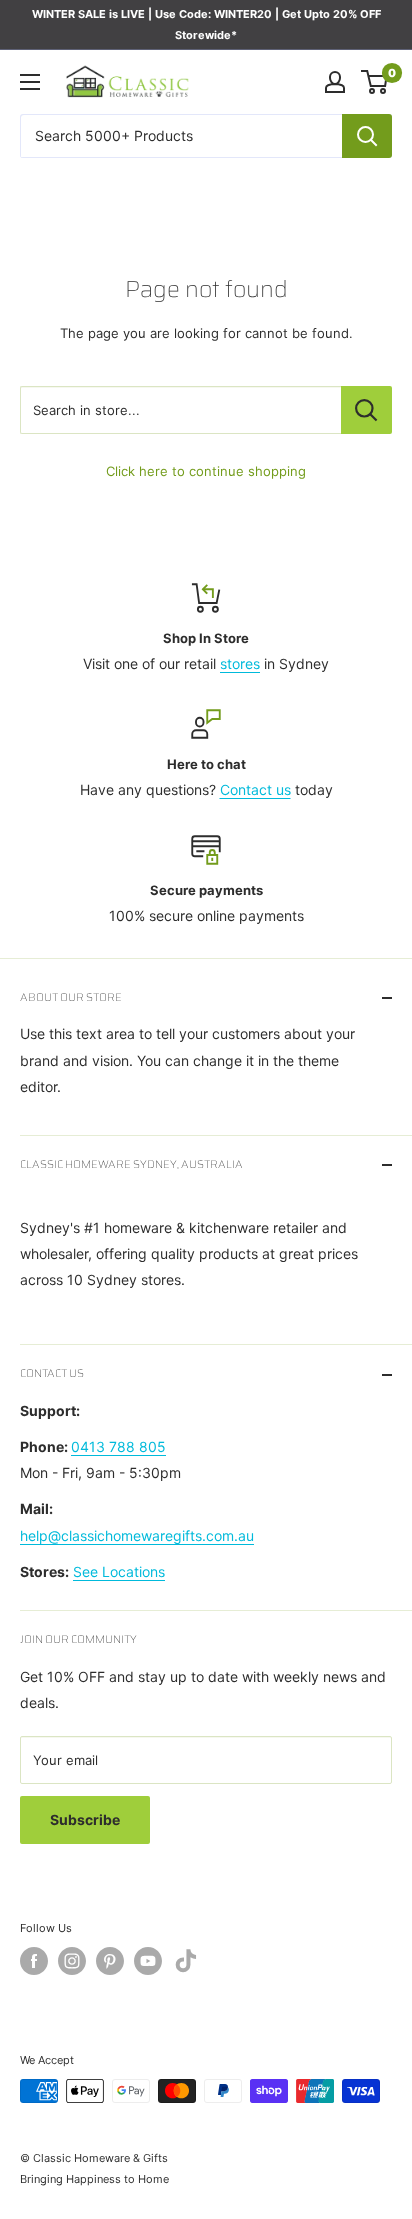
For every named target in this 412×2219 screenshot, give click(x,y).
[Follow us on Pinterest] (110, 1961)
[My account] (335, 82)
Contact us (255, 789)
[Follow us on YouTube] (148, 1961)
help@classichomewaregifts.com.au (137, 1535)
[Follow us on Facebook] (34, 1961)
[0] (375, 82)
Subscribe (85, 1819)
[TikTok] (186, 1964)
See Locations (119, 1571)
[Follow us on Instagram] (72, 1961)
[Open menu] (30, 82)
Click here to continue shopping (206, 471)
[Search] (367, 136)
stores (240, 663)
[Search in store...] (366, 410)
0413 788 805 (118, 1446)
